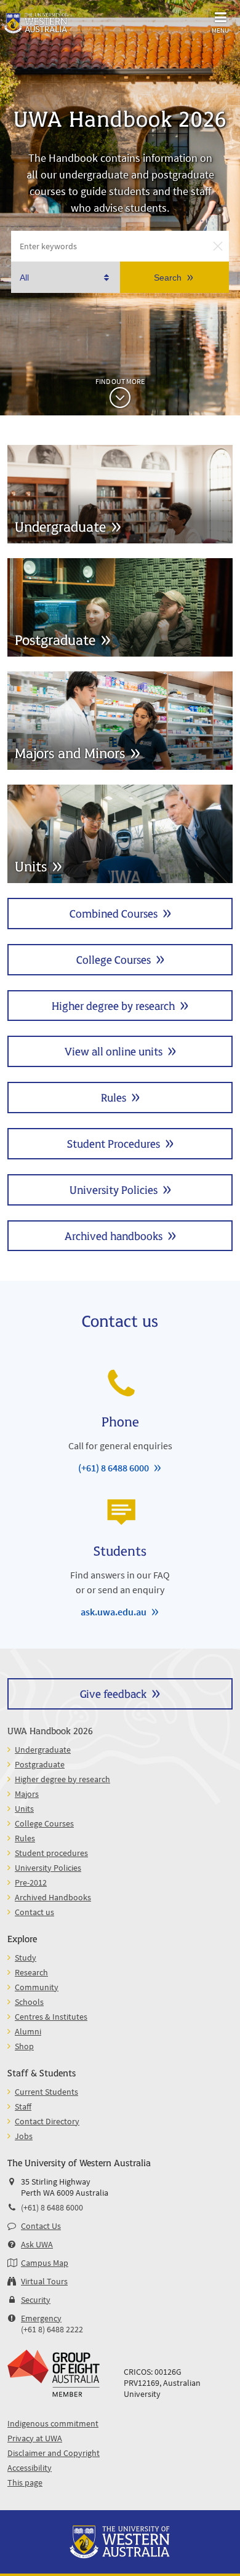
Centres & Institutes (51, 2017)
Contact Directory (47, 2121)
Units (24, 1809)
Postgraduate (40, 1764)
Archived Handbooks (53, 1897)
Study (26, 1958)
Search (168, 278)
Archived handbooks (114, 1235)
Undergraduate (43, 1750)
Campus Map (45, 2263)
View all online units (114, 1051)
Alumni (28, 2031)
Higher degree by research (113, 1005)
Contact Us (41, 2226)
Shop (24, 2046)
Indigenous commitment (53, 2423)
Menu (220, 30)
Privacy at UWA (35, 2438)
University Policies (114, 1189)
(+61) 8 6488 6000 (114, 1468)
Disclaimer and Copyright (54, 2453)
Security (36, 2300)
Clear (218, 246)
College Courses (114, 959)
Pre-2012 (31, 1882)
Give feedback (113, 1693)
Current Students (46, 2092)
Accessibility (30, 2468)
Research (31, 1972)
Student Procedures (114, 1143)
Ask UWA (37, 2244)
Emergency (41, 2318)
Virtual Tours (44, 2281)
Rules (114, 1097)
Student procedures (51, 1853)
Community (37, 1987)
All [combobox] (24, 278)
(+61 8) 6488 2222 (52, 2329)
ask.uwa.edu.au (114, 1612)
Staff (23, 2106)
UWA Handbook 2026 (50, 1730)
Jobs (24, 2136)
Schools (29, 2002)
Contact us (34, 1912)
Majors (27, 1794)
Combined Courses (114, 913)
